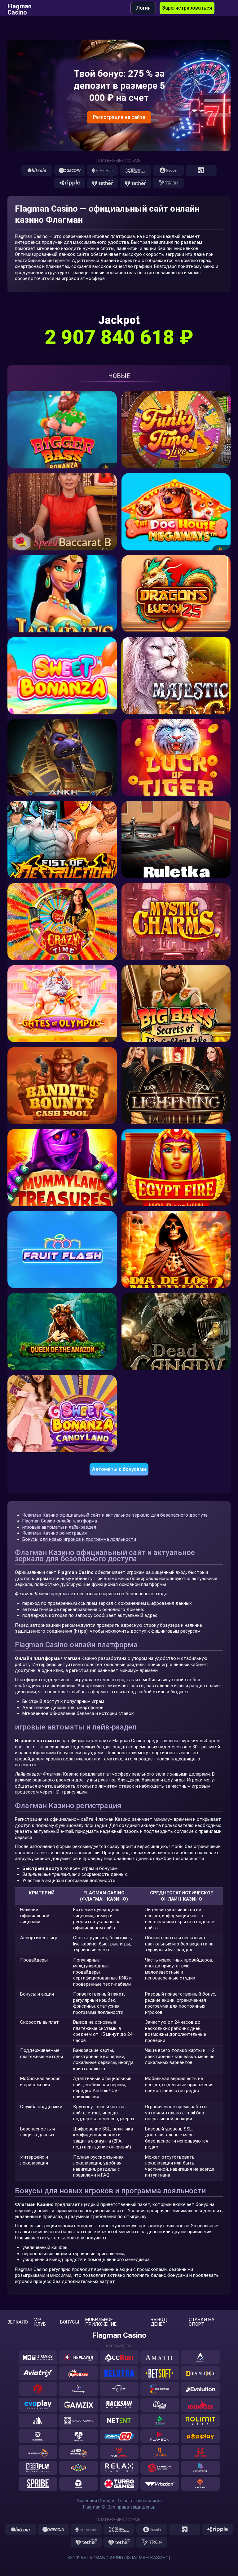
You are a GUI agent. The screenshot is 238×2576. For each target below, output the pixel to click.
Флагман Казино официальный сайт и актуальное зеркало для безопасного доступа (115, 1515)
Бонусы (70, 2322)
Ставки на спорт (202, 2322)
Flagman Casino (20, 8)
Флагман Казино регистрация (55, 1533)
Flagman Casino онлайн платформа (60, 1521)
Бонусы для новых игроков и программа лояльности (79, 1539)
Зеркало (18, 2322)
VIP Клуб (40, 2322)
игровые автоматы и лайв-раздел (59, 1527)
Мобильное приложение (101, 2322)
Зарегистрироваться (187, 8)
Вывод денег (159, 2322)
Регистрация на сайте (119, 117)
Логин (143, 8)
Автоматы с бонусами (119, 1469)
